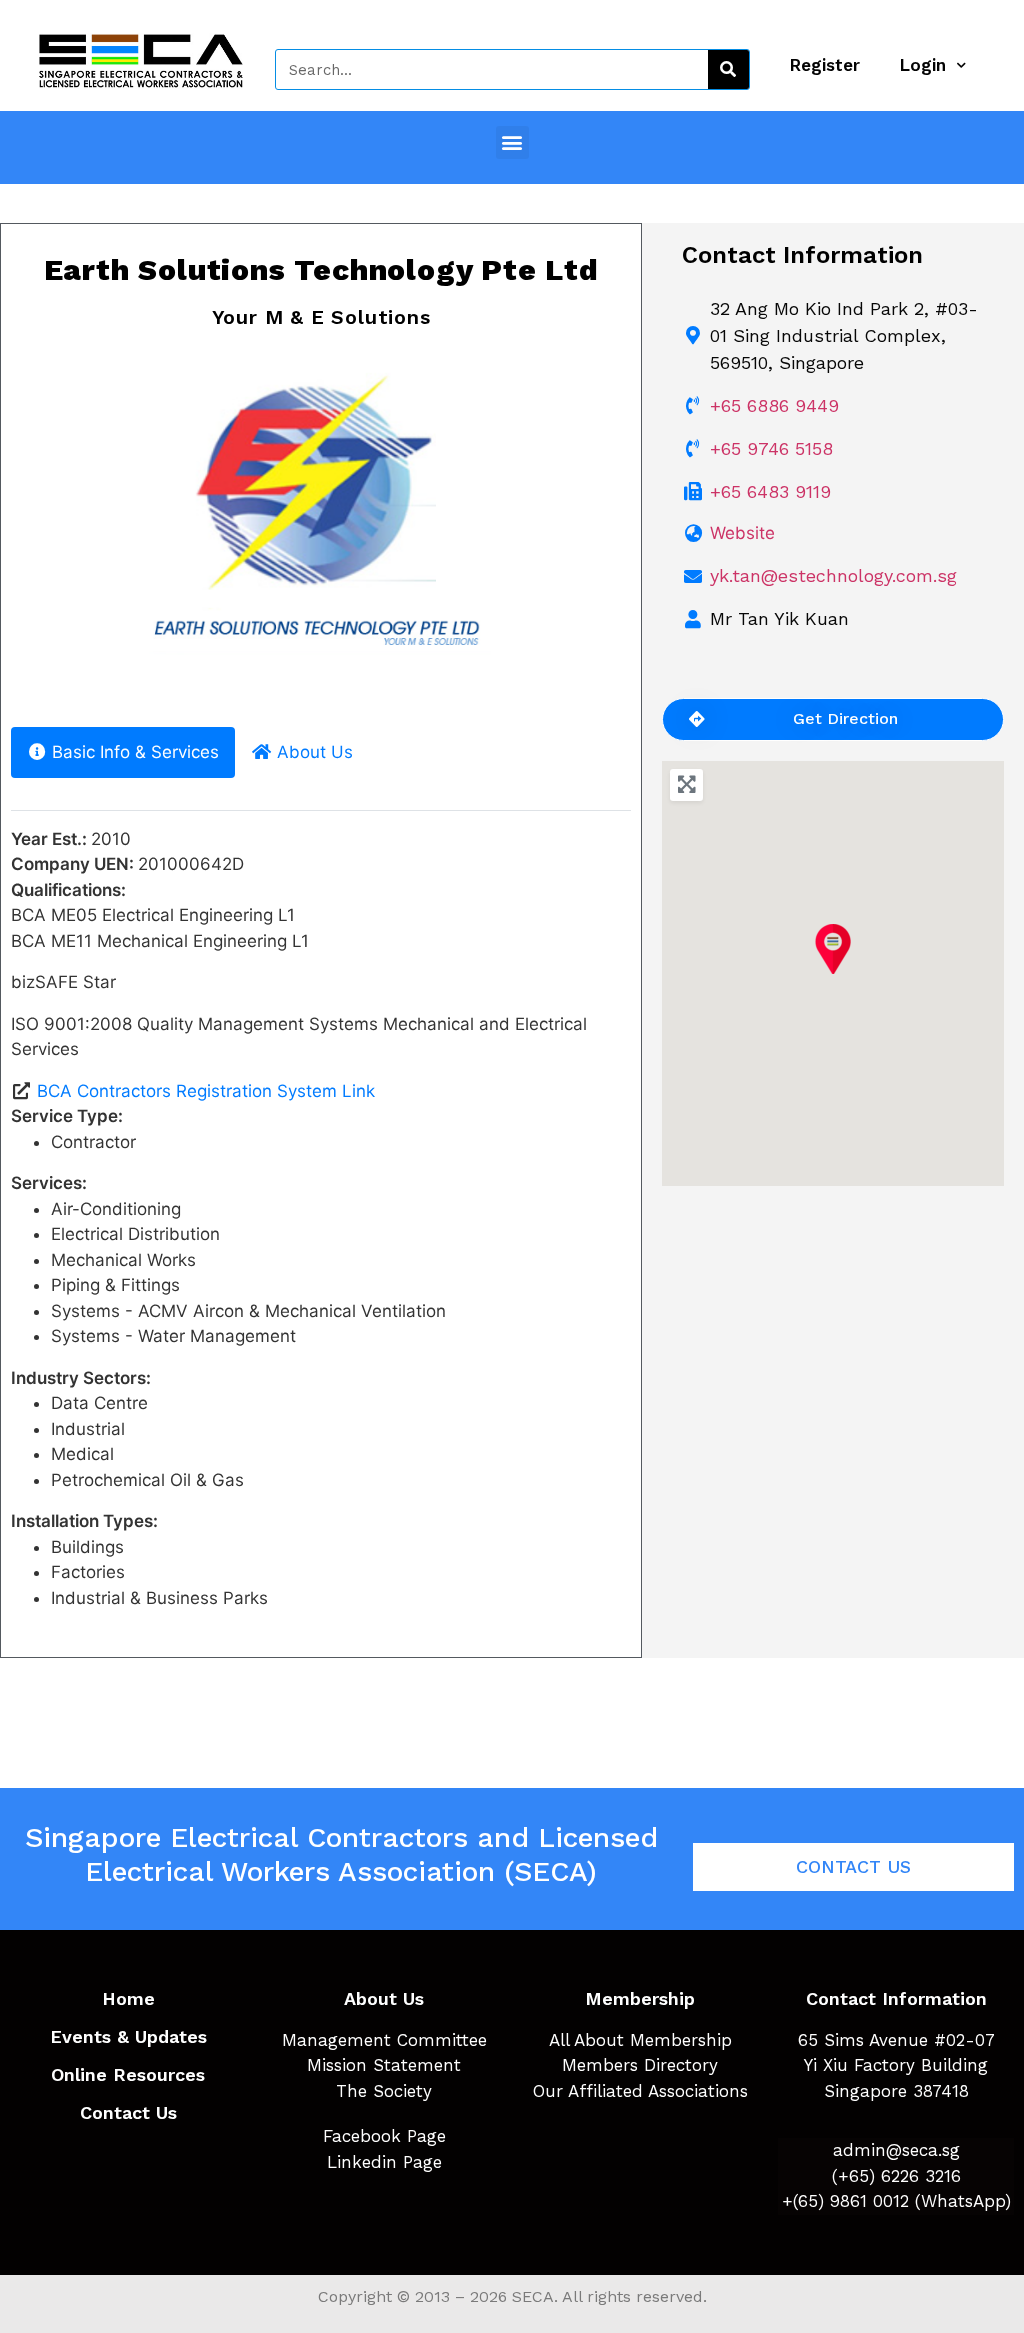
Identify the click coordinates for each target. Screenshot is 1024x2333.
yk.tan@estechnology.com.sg (833, 575)
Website (742, 533)
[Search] (728, 69)
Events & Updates (128, 2036)
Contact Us (128, 2112)
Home (128, 1998)
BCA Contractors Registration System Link (206, 1091)
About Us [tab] (315, 752)
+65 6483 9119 (770, 491)
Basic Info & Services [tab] (135, 752)
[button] (512, 142)
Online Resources (128, 2074)
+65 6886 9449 (774, 405)
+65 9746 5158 (771, 448)
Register (825, 65)
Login (923, 65)
